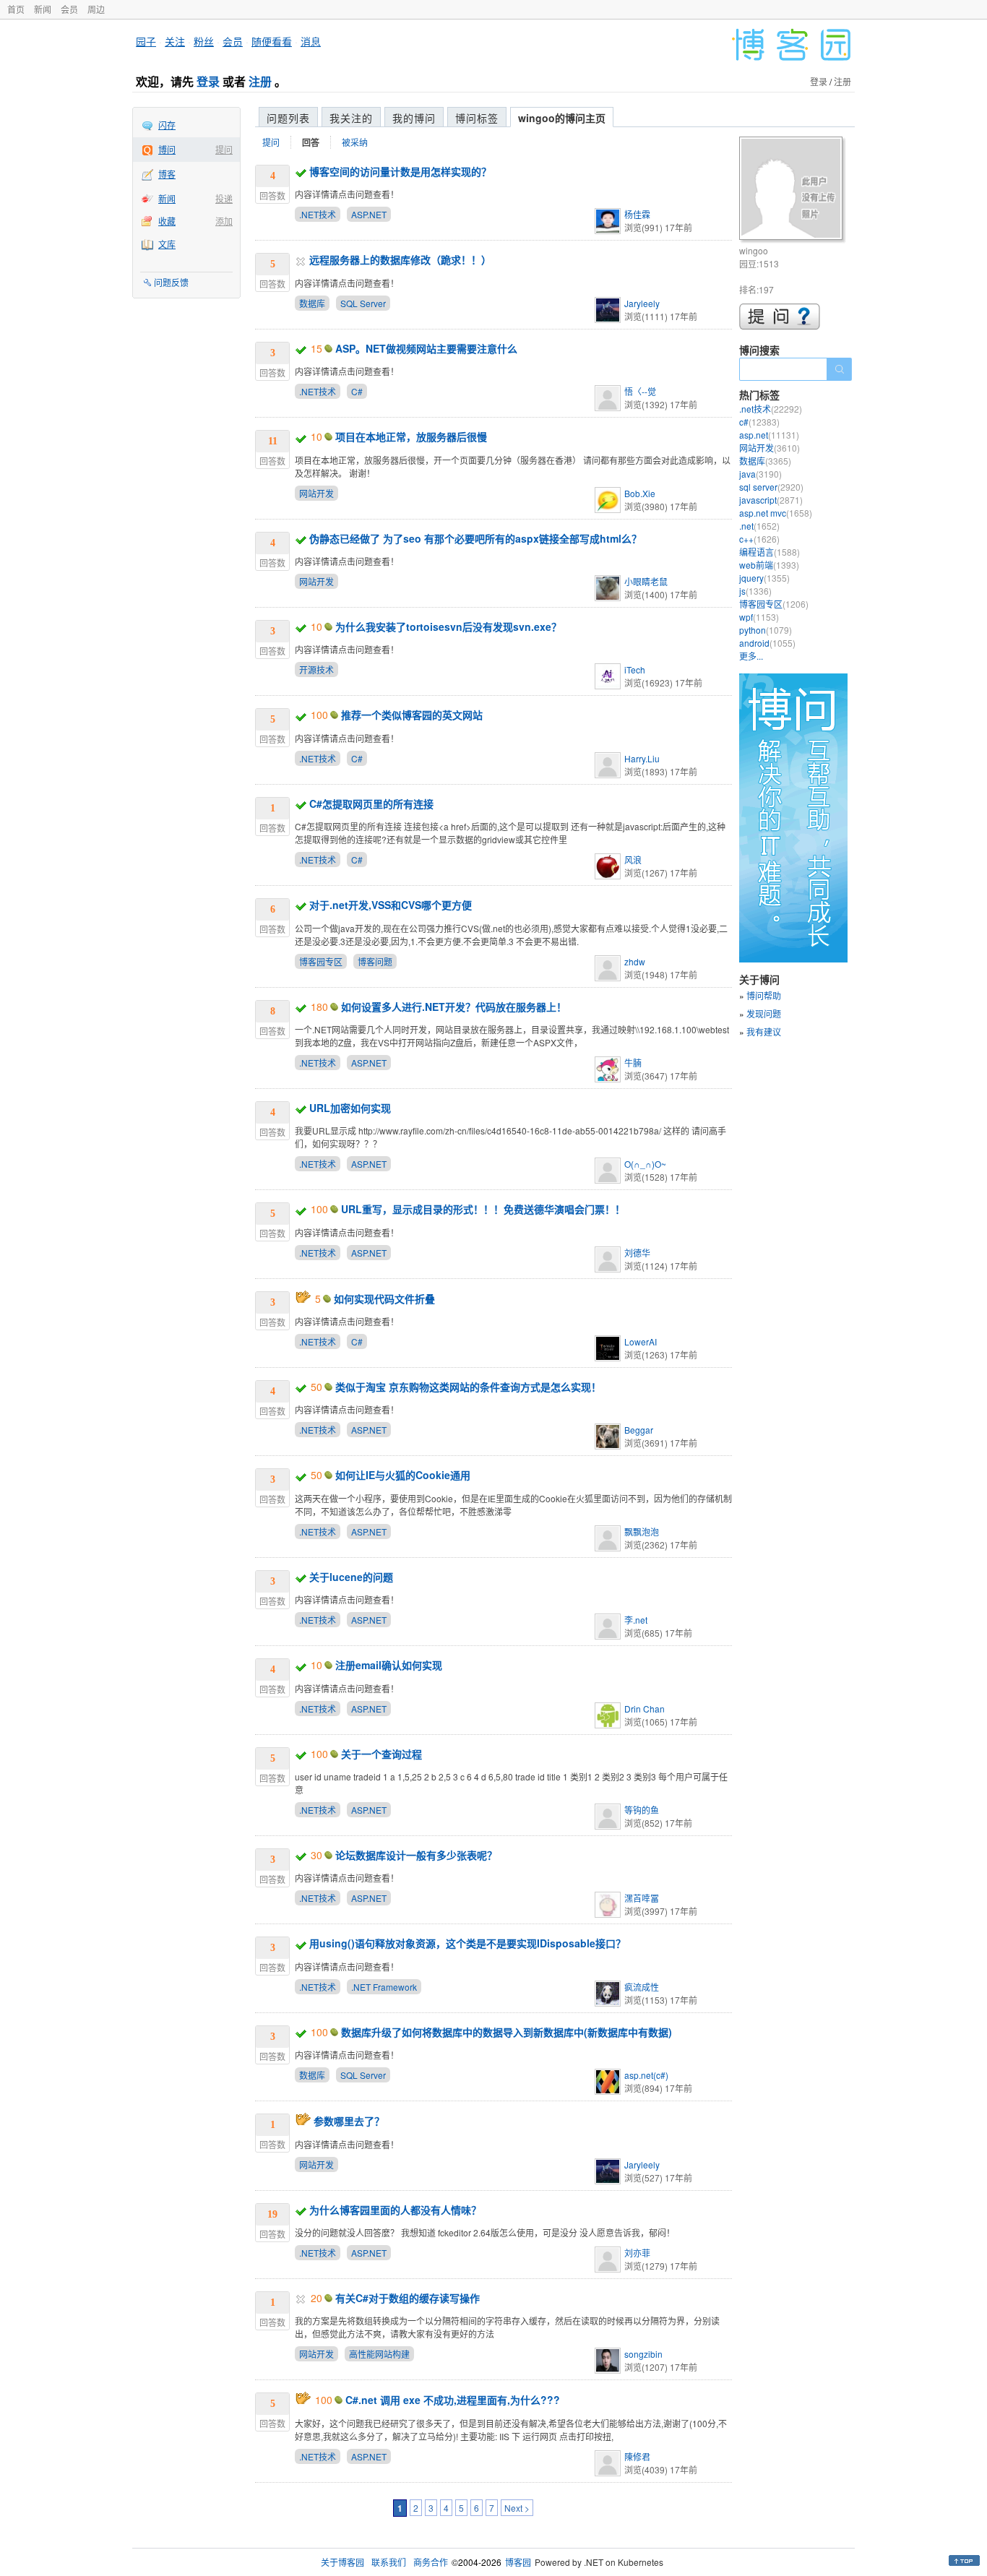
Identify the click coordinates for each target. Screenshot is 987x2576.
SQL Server (363, 303)
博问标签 (477, 118)
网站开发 (316, 493)
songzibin (643, 2354)
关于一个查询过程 (382, 1754)
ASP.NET (369, 214)
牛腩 (633, 1063)
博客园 (518, 2562)
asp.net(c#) (646, 2075)
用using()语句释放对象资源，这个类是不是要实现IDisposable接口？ (467, 1943)
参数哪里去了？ (349, 2121)
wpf (759, 617)
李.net (636, 1620)
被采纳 (355, 142)
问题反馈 (171, 282)
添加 (224, 221)
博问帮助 (764, 995)
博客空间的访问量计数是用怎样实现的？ (400, 171)
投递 (224, 198)
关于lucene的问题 (351, 1577)
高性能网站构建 (379, 2354)
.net (759, 526)
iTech (635, 669)
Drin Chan (645, 1709)
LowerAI (641, 1341)
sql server (771, 487)
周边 (96, 9)
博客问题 (375, 961)
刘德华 (637, 1253)
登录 (208, 81)
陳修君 (637, 2456)
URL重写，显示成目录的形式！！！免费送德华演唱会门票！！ (483, 1209)
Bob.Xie (640, 493)
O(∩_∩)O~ (645, 1164)
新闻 (43, 9)
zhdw (635, 961)
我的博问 (414, 118)
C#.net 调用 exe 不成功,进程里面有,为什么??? (453, 2400)
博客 (167, 174)
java (760, 474)
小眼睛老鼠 (646, 581)
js (755, 591)
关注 (175, 41)
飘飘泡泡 (642, 1532)
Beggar (639, 1430)
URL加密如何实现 (350, 1108)
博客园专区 (321, 961)
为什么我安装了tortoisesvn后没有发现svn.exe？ (448, 626)
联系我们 (389, 2562)
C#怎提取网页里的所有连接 (371, 804)
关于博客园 (342, 2562)
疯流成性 (642, 1987)
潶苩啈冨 (642, 1898)
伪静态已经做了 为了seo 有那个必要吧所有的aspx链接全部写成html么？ (475, 538)
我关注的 (351, 118)
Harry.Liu (642, 758)
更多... (751, 656)
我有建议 (764, 1031)
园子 (146, 41)
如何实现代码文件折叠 (384, 1298)
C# (357, 391)
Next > (517, 2508)
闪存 (167, 125)
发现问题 (764, 1013)
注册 (260, 81)
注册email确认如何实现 (389, 1665)
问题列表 (288, 118)
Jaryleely (642, 303)
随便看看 (272, 41)
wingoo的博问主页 (562, 118)
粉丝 (204, 41)
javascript (771, 500)
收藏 (167, 221)
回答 (311, 142)
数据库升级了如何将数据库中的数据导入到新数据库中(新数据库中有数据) (507, 2032)
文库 (167, 244)
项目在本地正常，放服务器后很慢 (411, 436)
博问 (167, 149)
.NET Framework (384, 1987)
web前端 (769, 565)
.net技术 (771, 409)
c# (759, 422)
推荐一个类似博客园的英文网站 (412, 715)
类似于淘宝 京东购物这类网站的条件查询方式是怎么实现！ (468, 1387)
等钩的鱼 (642, 1810)
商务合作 (431, 2562)
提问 (224, 149)
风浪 (633, 860)
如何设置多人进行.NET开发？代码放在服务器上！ (454, 1007)
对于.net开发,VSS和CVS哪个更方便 (391, 905)
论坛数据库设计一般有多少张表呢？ (416, 1855)
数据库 (312, 303)
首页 (16, 9)
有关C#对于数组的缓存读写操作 (408, 2298)
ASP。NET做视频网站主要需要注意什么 (426, 348)
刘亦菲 (637, 2253)
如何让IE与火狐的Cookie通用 (403, 1475)
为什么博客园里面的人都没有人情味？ (395, 2210)
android (767, 643)
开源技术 (316, 669)
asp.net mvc (776, 513)
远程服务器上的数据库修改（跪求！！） (400, 259)
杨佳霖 (637, 214)
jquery (764, 578)
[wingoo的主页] (793, 190)
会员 (69, 9)
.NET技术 (318, 214)
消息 (311, 41)
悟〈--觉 (640, 391)
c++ (759, 539)
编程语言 (770, 552)
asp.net (769, 435)
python (766, 630)
